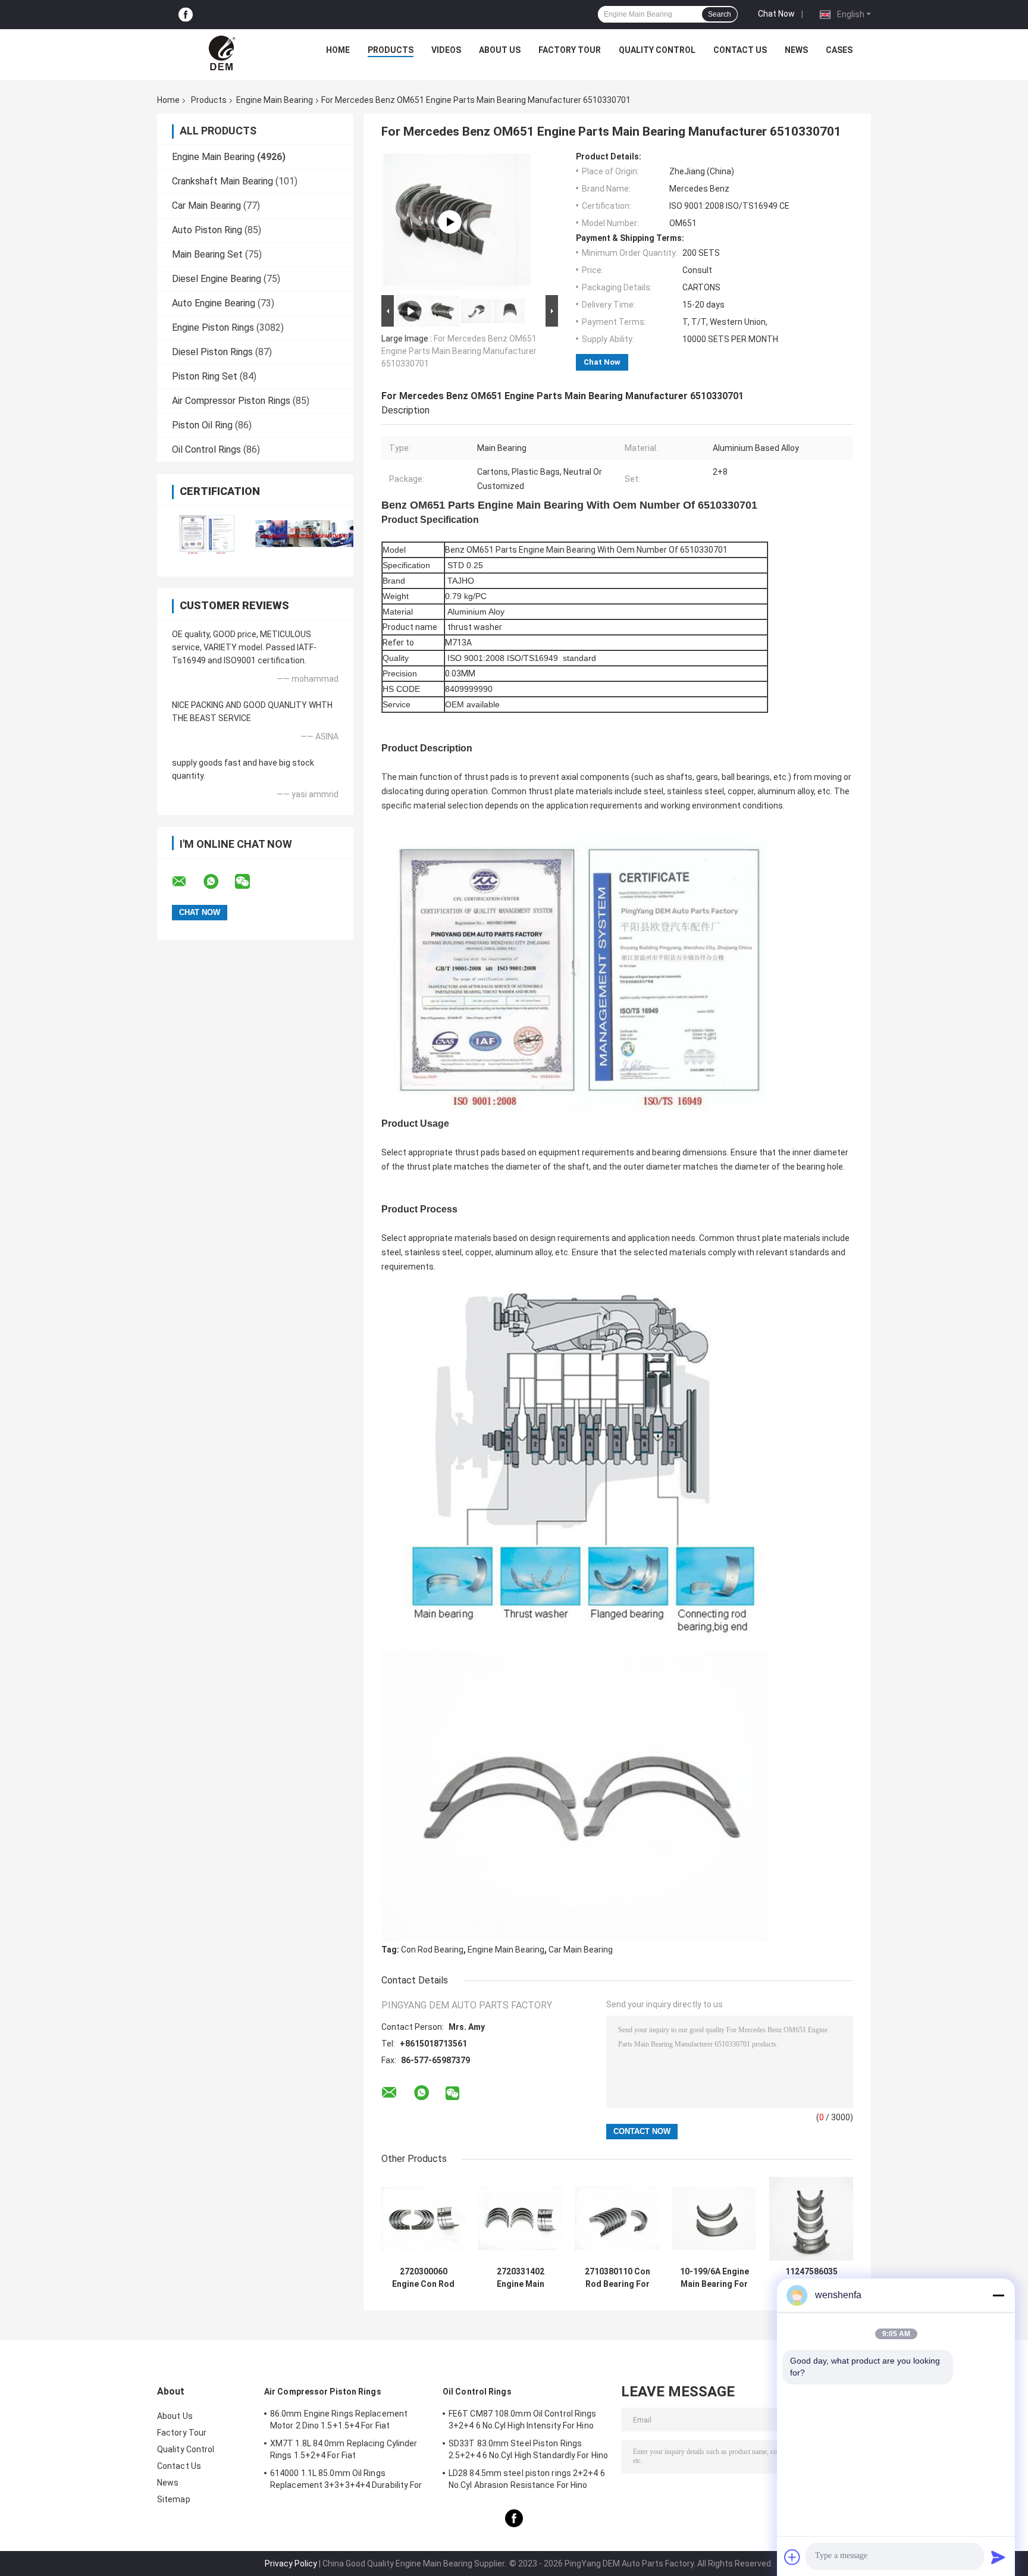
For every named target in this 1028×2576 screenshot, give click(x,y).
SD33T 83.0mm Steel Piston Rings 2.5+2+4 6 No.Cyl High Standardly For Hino (528, 2449)
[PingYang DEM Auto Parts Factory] (223, 53)
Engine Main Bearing (275, 100)
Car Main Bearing (206, 206)
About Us (500, 50)
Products (391, 50)
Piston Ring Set (205, 376)
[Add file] (792, 2557)
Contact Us (740, 50)
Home (338, 50)
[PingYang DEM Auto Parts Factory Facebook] (186, 15)
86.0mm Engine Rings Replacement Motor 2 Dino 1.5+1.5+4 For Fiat (339, 2420)
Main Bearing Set (207, 254)
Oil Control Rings (206, 449)
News (796, 50)
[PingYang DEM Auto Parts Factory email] (187, 882)
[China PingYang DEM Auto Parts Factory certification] (206, 533)
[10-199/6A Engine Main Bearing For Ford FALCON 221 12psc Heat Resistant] (714, 2219)
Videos (446, 50)
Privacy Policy (291, 2564)
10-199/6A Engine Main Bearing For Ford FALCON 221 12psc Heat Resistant (714, 2278)
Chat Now (776, 14)
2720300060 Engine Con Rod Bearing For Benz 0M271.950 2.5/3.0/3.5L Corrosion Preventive (424, 2278)
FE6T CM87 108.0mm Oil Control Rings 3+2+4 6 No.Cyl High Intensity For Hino (523, 2420)
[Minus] (998, 2295)
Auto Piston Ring (207, 230)
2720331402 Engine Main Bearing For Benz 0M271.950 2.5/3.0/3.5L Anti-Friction (521, 2278)
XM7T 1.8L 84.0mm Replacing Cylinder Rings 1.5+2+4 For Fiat (344, 2449)
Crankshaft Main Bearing (222, 181)
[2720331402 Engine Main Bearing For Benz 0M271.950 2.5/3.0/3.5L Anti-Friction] (520, 2219)
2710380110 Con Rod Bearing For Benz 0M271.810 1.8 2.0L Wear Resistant (618, 2278)
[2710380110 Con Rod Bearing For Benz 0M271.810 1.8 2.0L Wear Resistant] (617, 2219)
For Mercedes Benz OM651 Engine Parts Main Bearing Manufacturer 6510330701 (459, 351)
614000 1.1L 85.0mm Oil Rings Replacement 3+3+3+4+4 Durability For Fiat (346, 2481)
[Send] (998, 2557)
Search (720, 14)
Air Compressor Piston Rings (231, 401)
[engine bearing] (450, 222)
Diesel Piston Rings (212, 352)
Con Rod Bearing (432, 1950)
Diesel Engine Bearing (217, 279)
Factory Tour (570, 50)
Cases (839, 50)
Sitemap (174, 2499)
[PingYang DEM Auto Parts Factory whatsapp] (218, 882)
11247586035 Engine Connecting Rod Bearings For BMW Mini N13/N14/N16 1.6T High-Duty (811, 2278)
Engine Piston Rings (213, 328)
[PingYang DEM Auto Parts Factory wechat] (250, 882)
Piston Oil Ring (202, 425)
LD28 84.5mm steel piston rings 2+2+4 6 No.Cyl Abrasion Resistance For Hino (527, 2479)
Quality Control (657, 50)
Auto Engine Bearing (214, 303)
